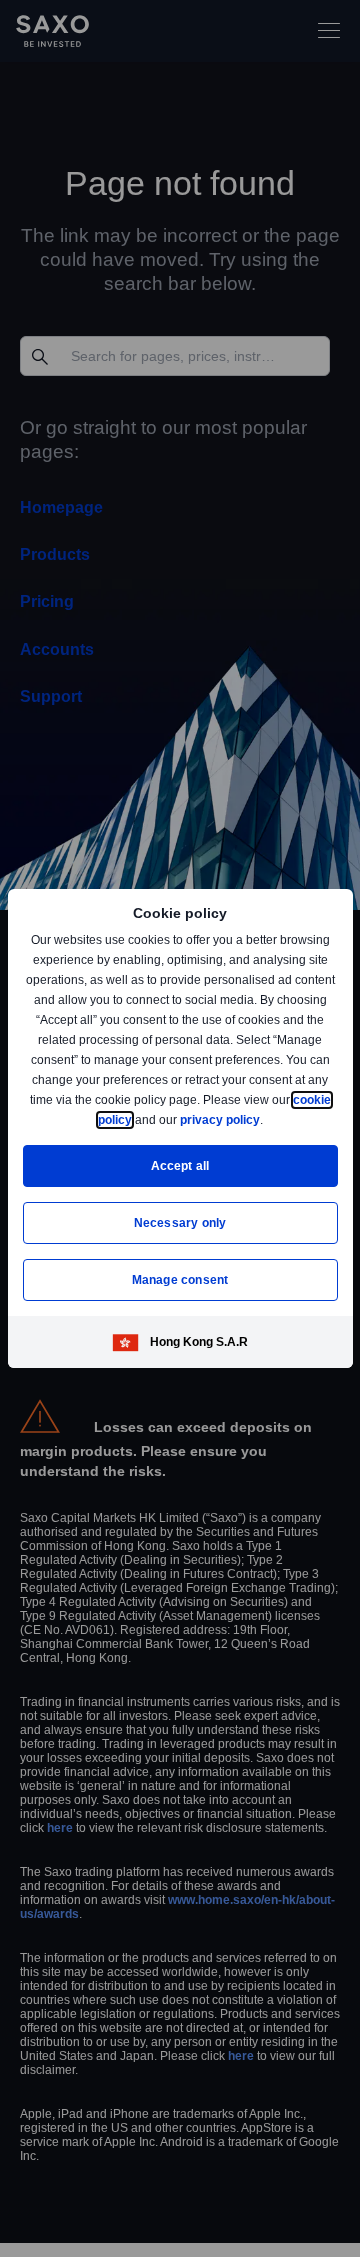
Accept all (180, 1165)
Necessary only (180, 1222)
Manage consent (180, 1279)
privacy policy (266, 1119)
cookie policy (139, 1119)
